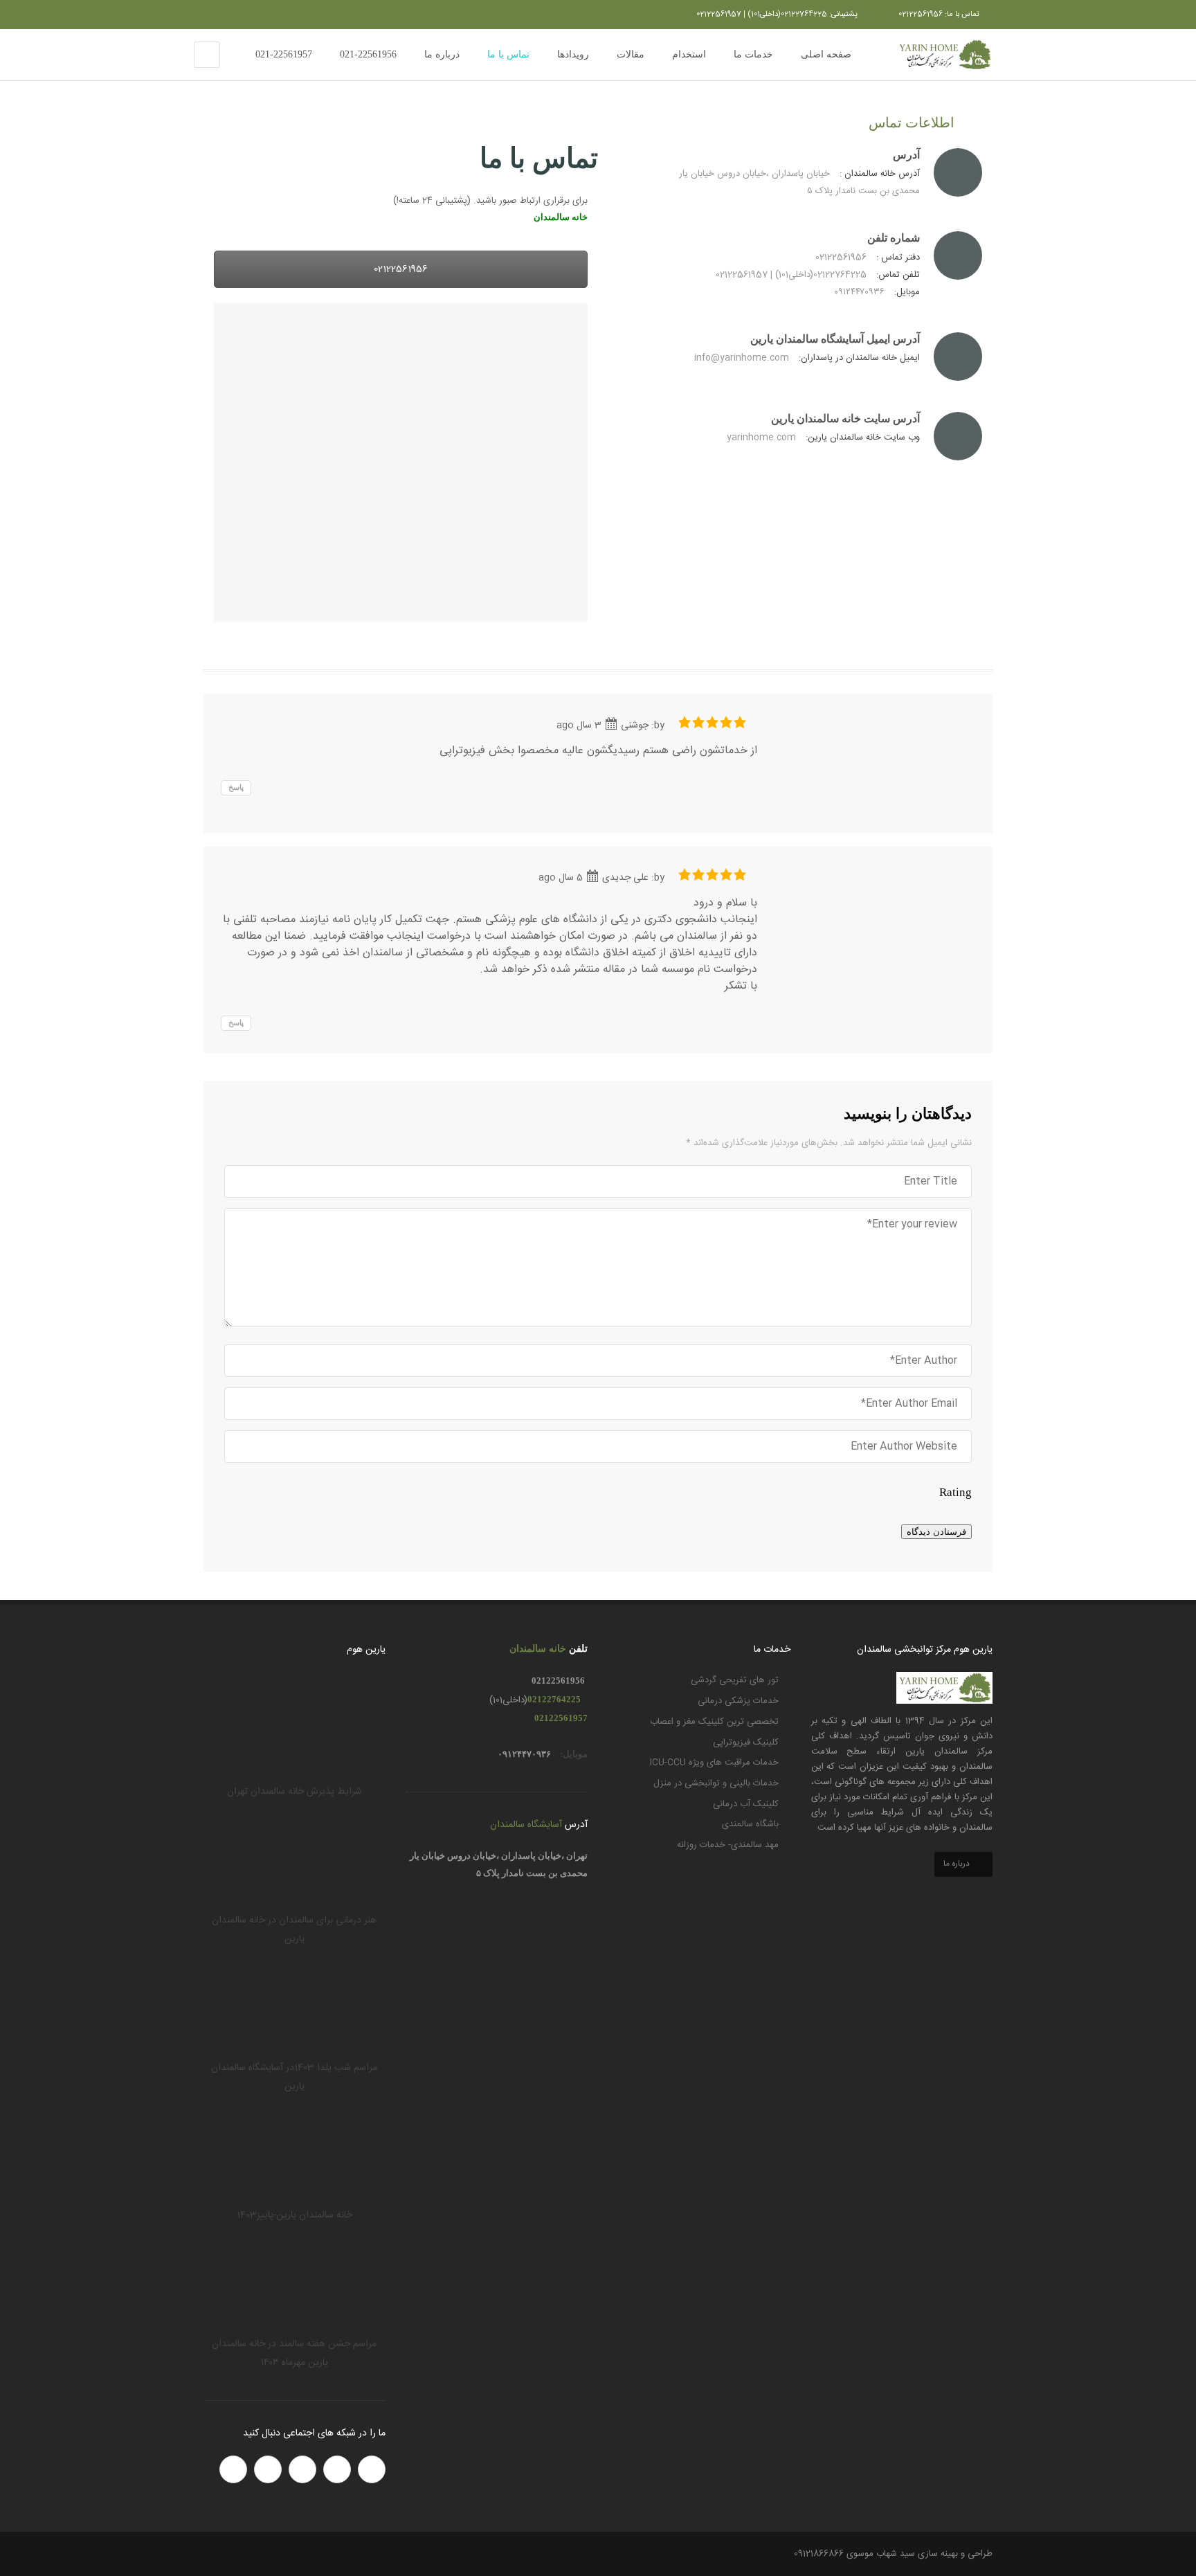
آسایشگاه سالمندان (526, 1825)
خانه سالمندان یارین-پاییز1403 (295, 2215)
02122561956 (401, 269)
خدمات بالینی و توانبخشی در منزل (716, 1783)
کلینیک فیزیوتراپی (746, 1742)
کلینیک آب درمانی (746, 1804)
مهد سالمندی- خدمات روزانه (728, 1845)
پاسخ (236, 787)
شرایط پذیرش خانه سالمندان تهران (295, 1792)
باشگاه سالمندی (750, 1824)
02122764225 (554, 1699)
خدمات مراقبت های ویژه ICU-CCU (714, 1763)
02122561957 (561, 1718)
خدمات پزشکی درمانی (738, 1701)
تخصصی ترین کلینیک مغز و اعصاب (714, 1722)
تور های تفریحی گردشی (735, 1680)
